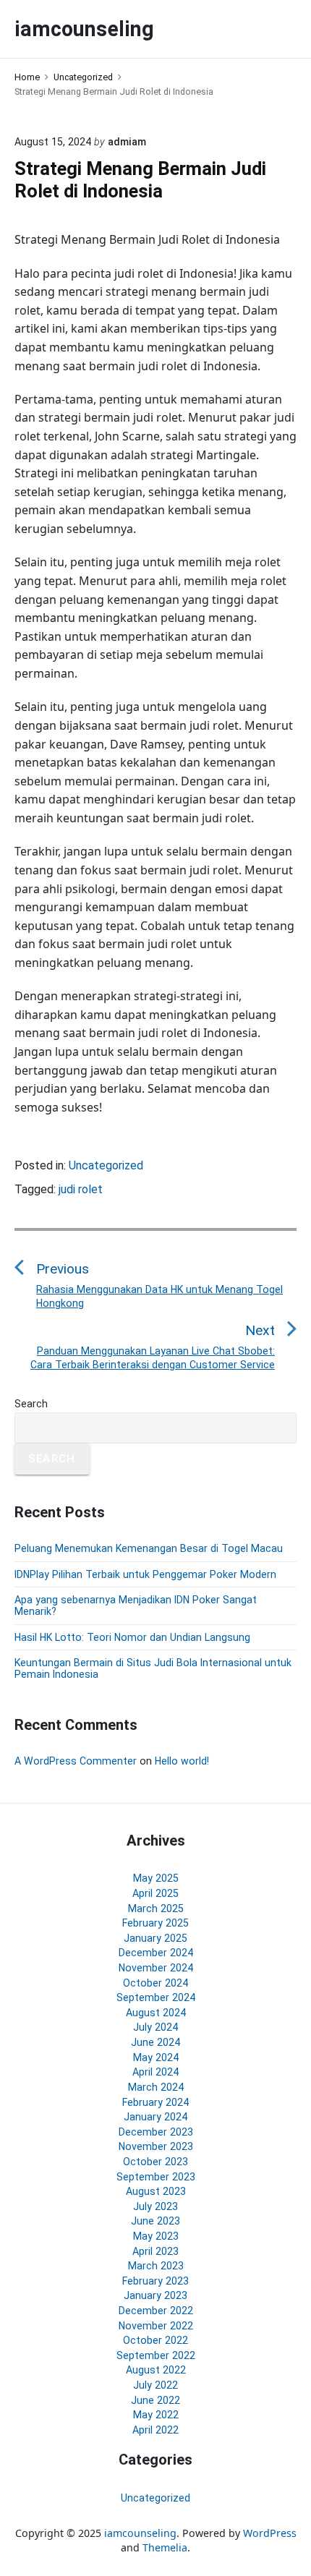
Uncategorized (106, 1165)
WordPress (270, 2533)
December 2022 (156, 2311)
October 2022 (155, 2340)
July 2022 (155, 2385)
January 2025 (155, 1938)
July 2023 (155, 2206)
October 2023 (155, 2162)
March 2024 (156, 2087)
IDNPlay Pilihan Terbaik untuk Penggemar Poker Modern (145, 1574)
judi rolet (81, 1189)
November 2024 (156, 1968)
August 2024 (156, 2013)
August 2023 (156, 2191)
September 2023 (156, 2177)
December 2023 (156, 2132)
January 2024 (155, 2117)
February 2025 (155, 1923)
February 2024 (155, 2102)
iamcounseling (140, 2533)
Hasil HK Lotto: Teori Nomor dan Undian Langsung (132, 1637)
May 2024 (156, 2057)
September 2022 (156, 2355)
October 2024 (155, 1983)
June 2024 (155, 2042)
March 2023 (156, 2266)
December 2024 (156, 1953)
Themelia (165, 2547)
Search (31, 1404)
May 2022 (156, 2415)
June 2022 (155, 2400)
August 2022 (156, 2370)
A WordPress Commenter (76, 1761)
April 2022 (155, 2430)
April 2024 (155, 2072)
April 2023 (155, 2251)
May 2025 (156, 1878)
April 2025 (155, 1893)
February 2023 (155, 2281)
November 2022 (156, 2326)
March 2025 (156, 1908)
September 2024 (156, 1997)
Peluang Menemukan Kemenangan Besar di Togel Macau (149, 1548)
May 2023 (156, 2236)
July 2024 (155, 2027)
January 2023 (155, 2295)
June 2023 (155, 2221)
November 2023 (156, 2146)
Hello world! (182, 1761)
